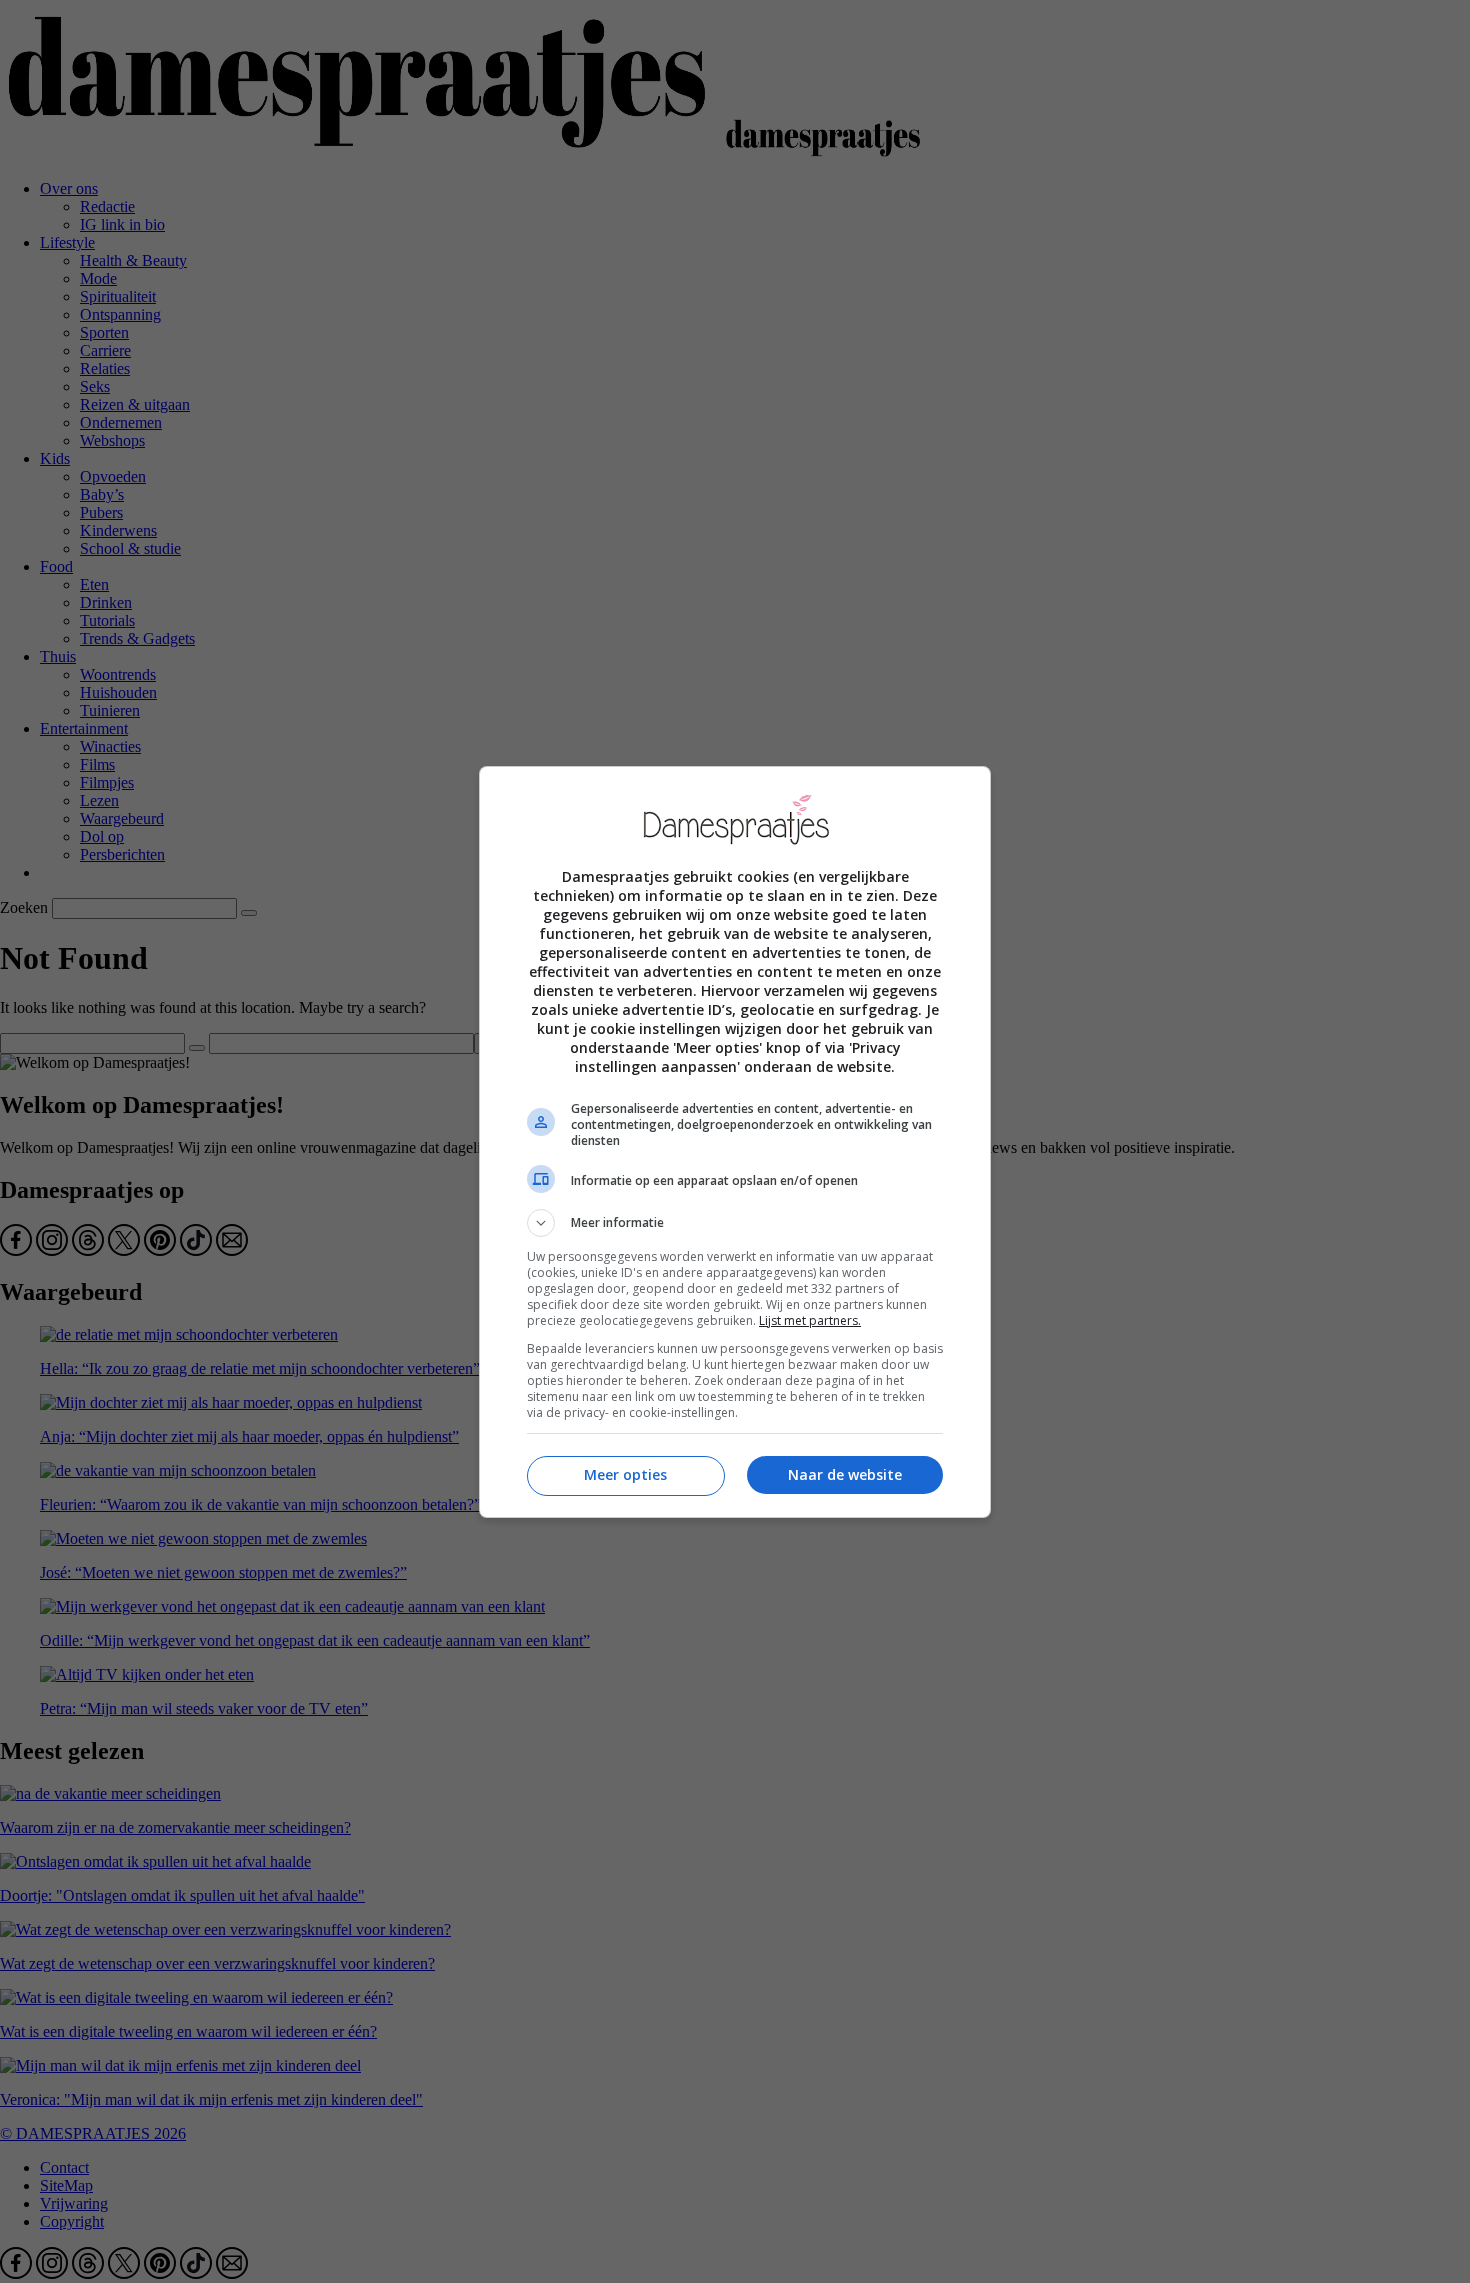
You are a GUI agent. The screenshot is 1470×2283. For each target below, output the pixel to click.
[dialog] (735, 1142)
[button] (735, 1223)
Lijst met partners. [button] (810, 1320)
